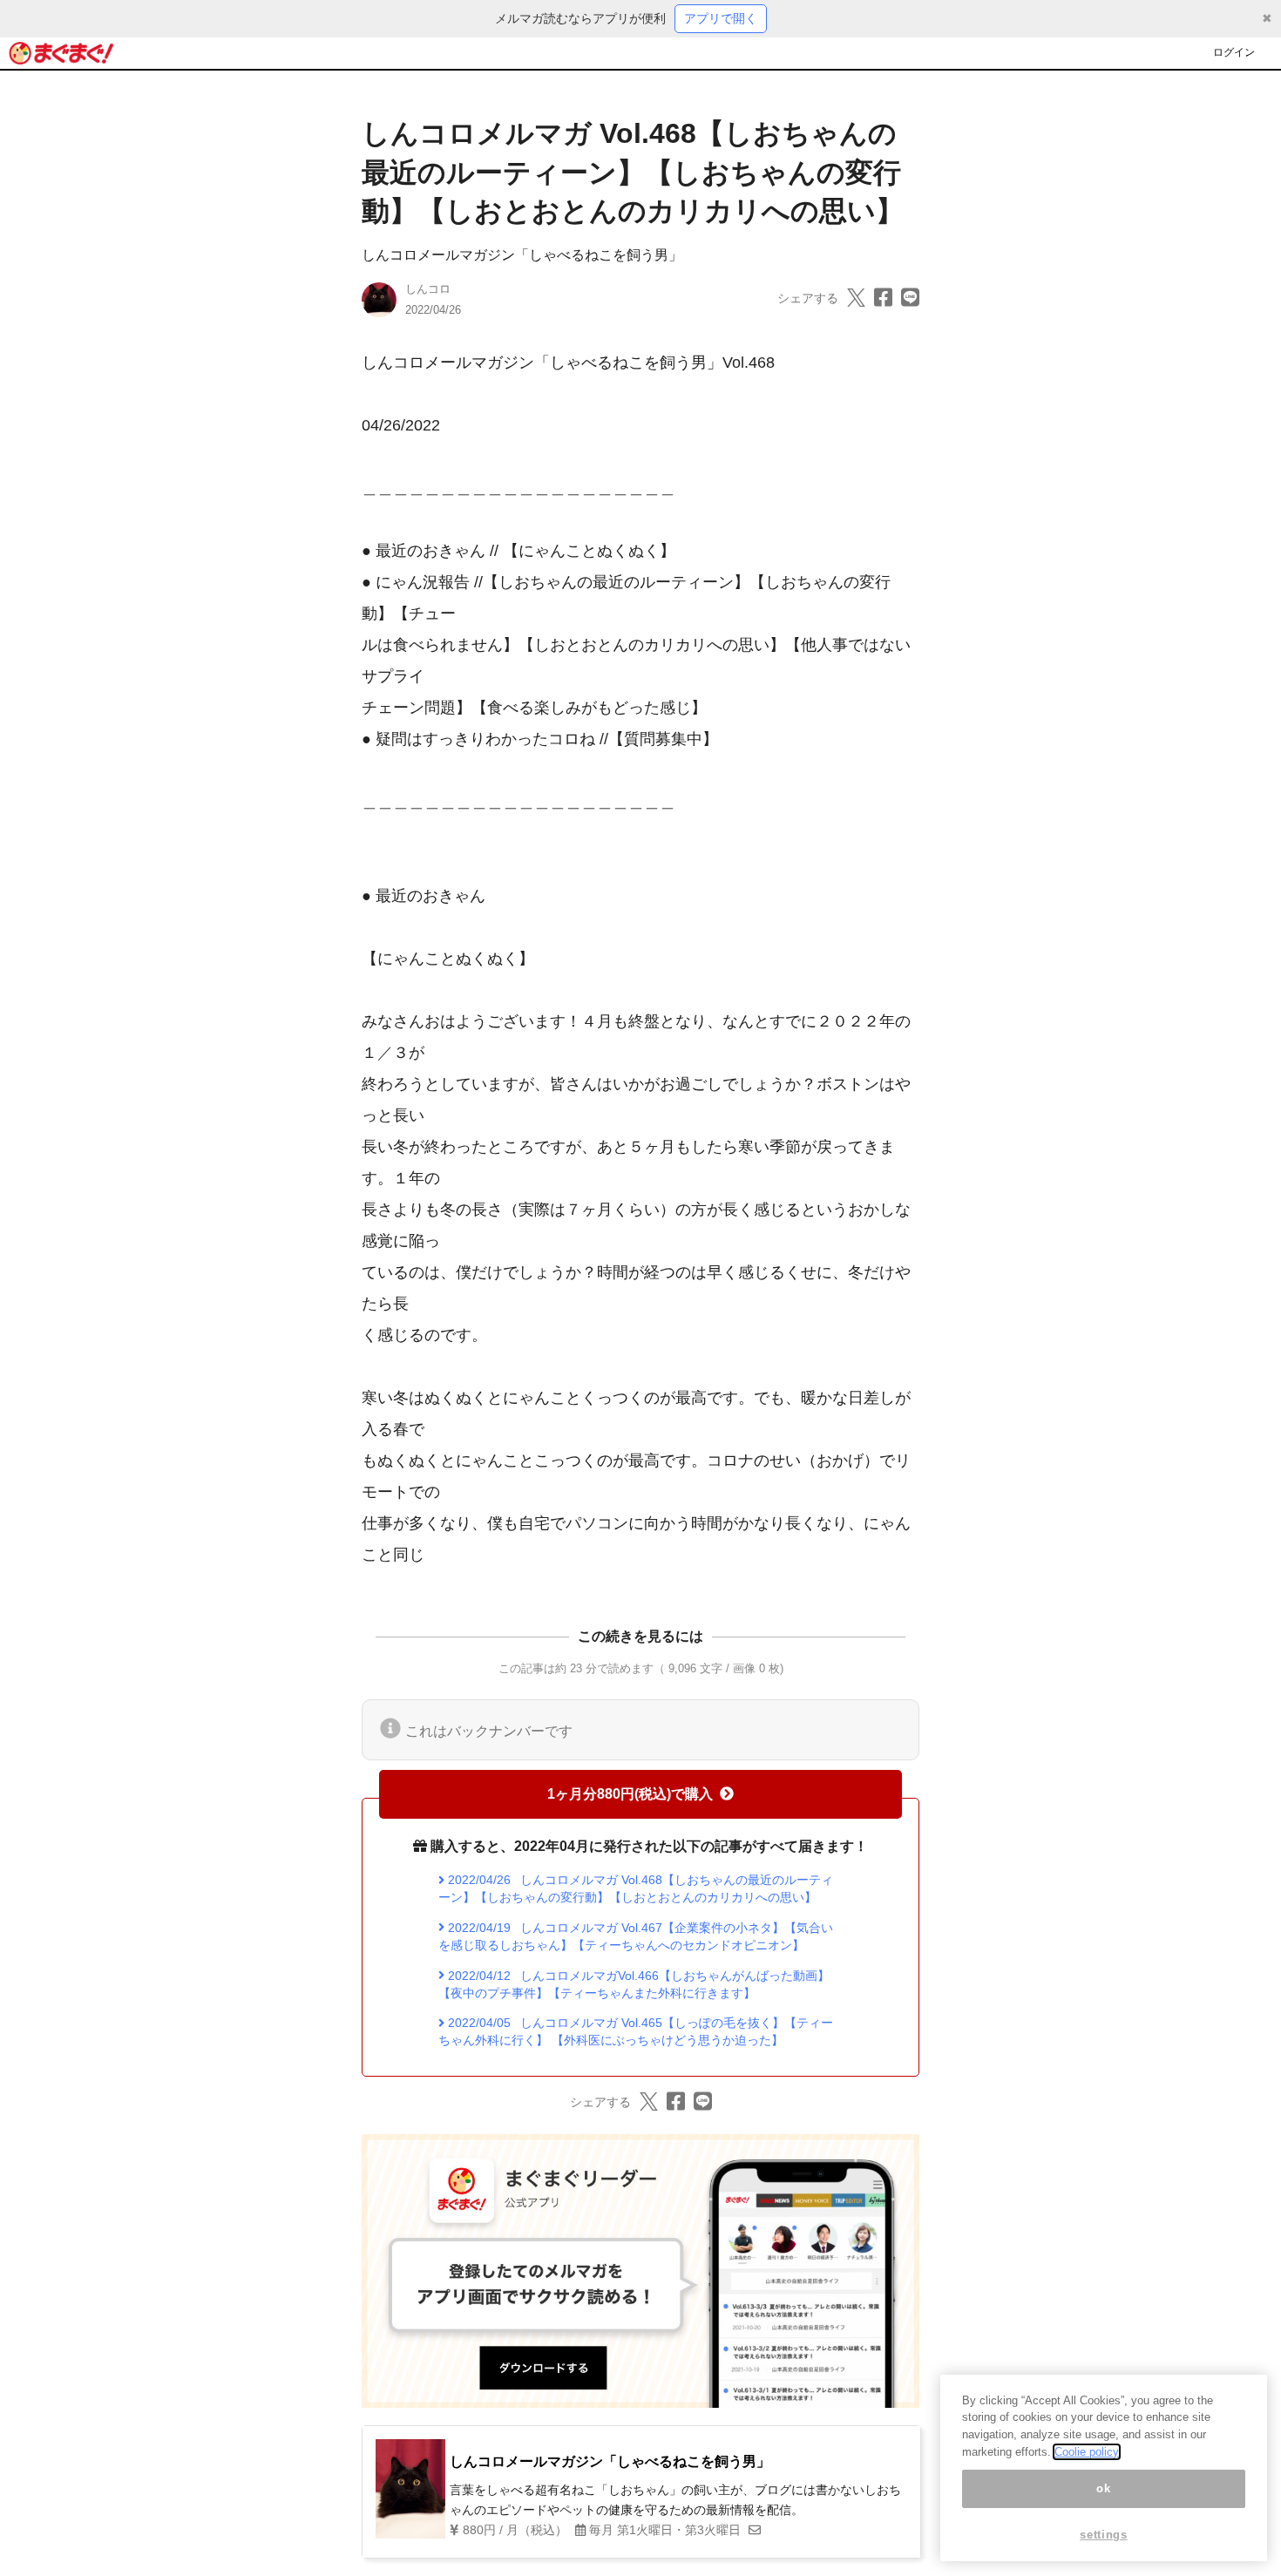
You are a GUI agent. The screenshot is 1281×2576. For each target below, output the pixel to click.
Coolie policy (1087, 2452)
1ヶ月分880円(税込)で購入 (630, 1794)
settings (1103, 2535)
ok (1103, 2488)
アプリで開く (721, 18)
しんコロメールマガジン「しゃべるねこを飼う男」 (522, 255)
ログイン (1234, 52)
